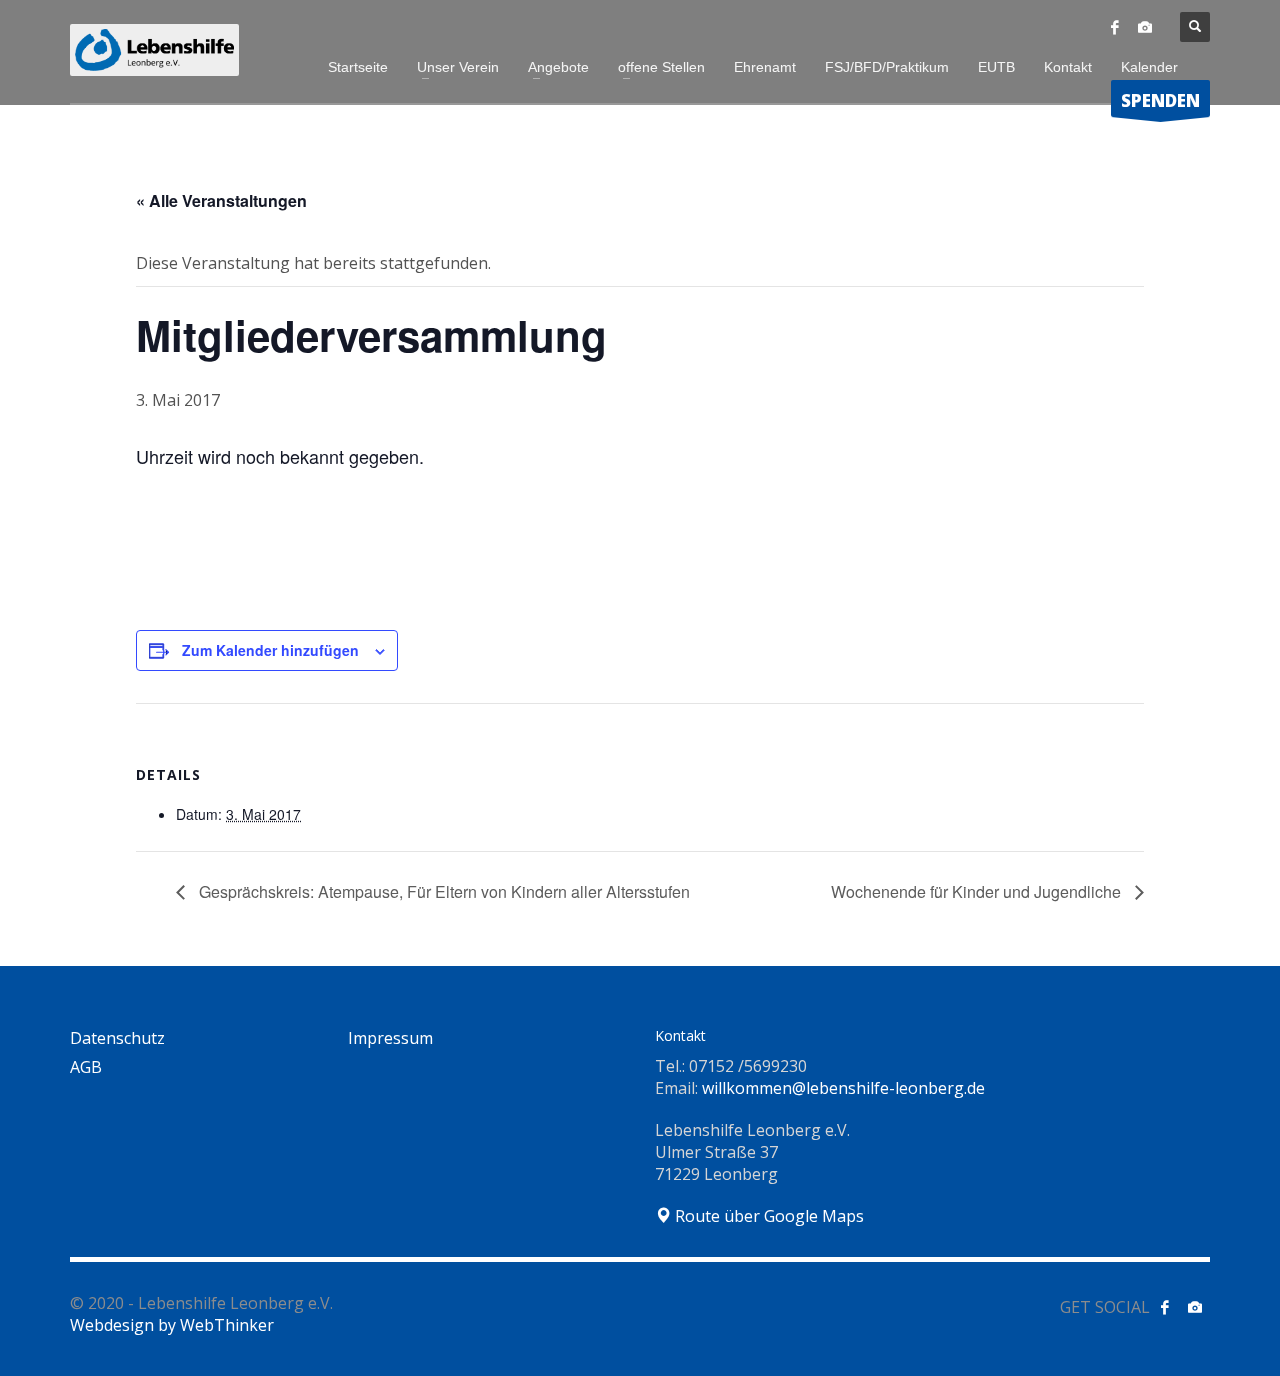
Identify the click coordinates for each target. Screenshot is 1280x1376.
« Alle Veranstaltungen (221, 200)
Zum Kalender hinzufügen (270, 650)
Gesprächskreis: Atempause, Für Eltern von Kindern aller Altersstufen (442, 891)
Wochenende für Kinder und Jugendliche (978, 891)
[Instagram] (1145, 27)
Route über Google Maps (767, 1216)
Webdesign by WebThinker (172, 1325)
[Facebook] (1115, 27)
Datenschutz (117, 1038)
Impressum (390, 1038)
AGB (86, 1067)
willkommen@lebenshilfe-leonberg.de (843, 1088)
